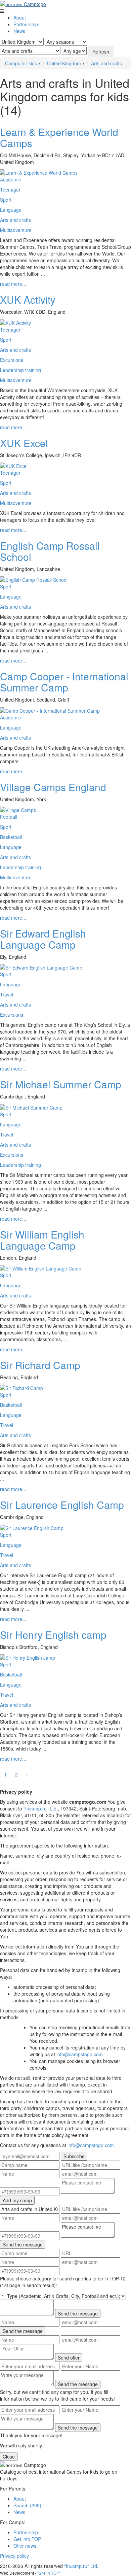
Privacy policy (14, 2556)
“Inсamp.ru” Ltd (81, 2566)
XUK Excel (24, 443)
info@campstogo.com (80, 2054)
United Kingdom (64, 63)
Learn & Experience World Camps (59, 137)
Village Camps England (53, 787)
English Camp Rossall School (50, 551)
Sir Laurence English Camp (62, 1505)
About (20, 18)
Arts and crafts (106, 63)
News (19, 31)
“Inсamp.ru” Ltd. (41, 1808)
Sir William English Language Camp (42, 1240)
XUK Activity (28, 299)
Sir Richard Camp (40, 1365)
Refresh (101, 52)
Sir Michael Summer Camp (61, 1084)
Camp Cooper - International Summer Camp (64, 682)
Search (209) (27, 2505)
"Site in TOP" (49, 2573)
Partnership (26, 24)
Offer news (25, 2546)
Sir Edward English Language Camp (43, 939)
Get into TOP (27, 2539)
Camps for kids (21, 63)
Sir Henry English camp (53, 1635)
